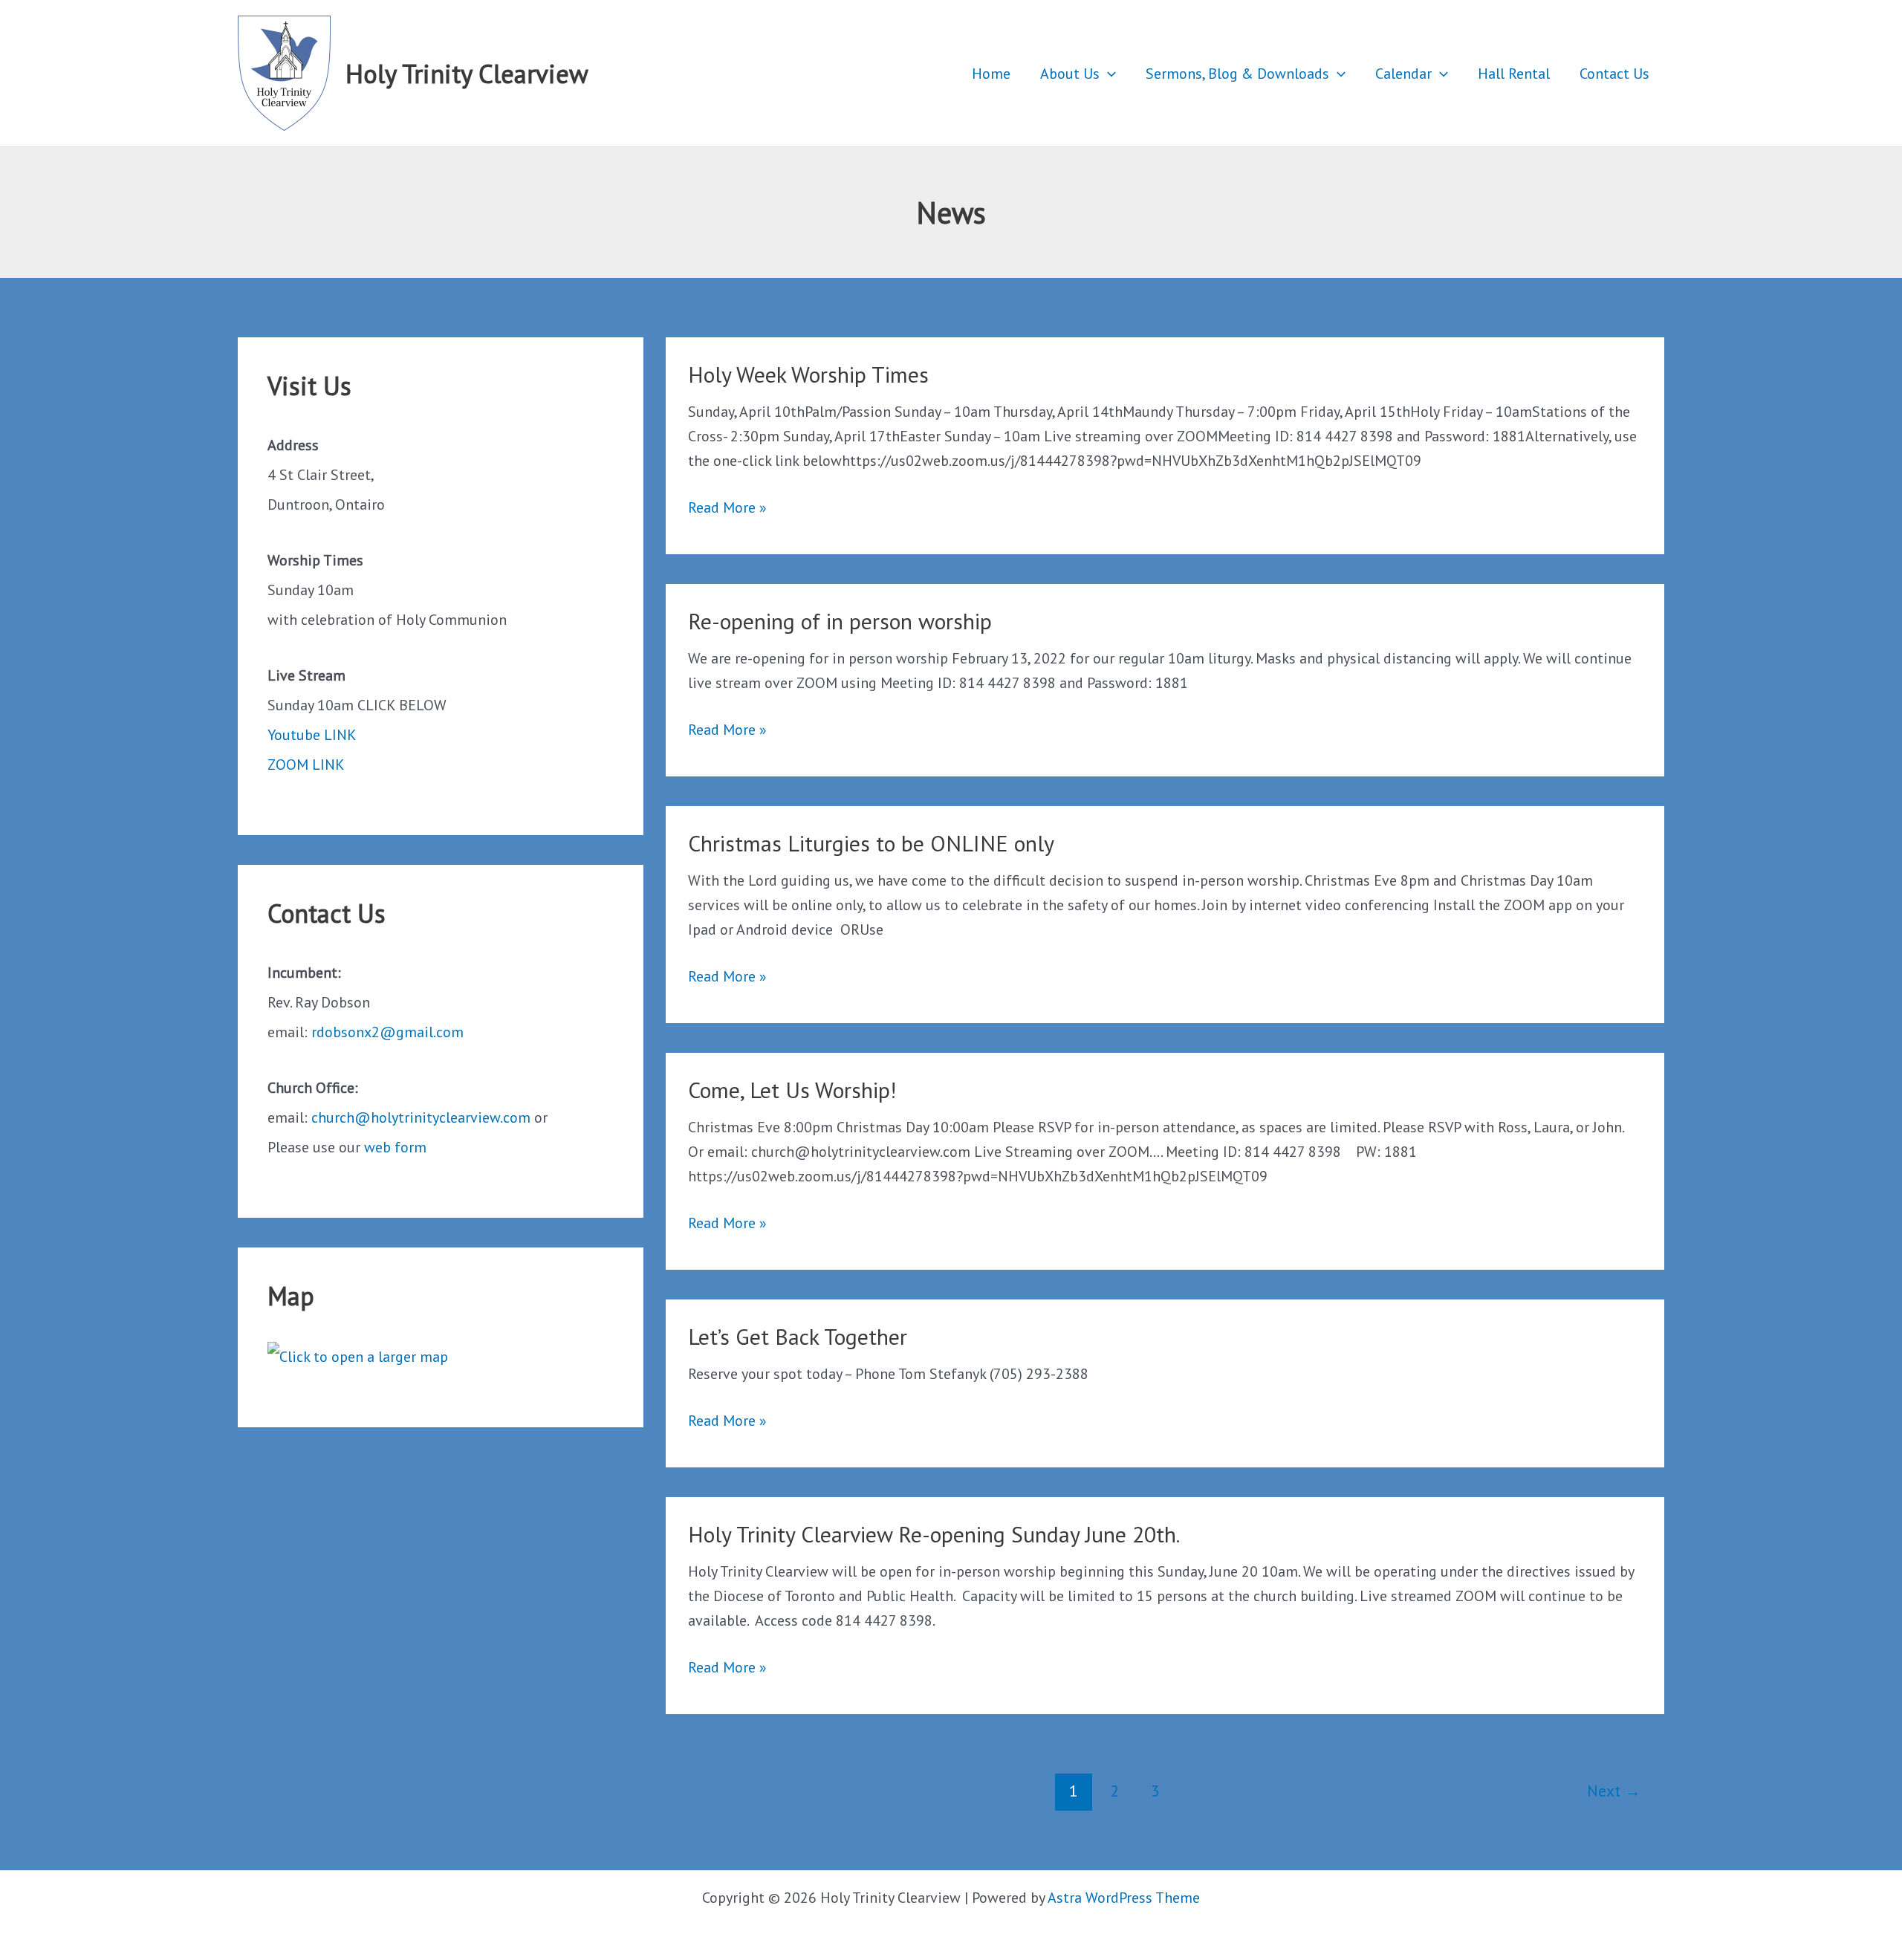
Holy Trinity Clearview (467, 74)
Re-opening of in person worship (840, 621)
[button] (1108, 74)
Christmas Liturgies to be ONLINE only (871, 843)
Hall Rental (1514, 74)
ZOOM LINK (306, 765)
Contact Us (1614, 74)
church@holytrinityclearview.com (421, 1117)
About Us (1070, 74)
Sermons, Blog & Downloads (1237, 74)
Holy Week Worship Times (808, 374)
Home (991, 74)
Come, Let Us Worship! (792, 1090)
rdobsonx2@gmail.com (387, 1032)
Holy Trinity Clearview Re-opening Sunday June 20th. (934, 1534)
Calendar (1403, 74)
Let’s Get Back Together (798, 1336)
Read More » (727, 509)
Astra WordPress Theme (1124, 1898)
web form (395, 1147)
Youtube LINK (312, 735)
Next (1614, 1791)
